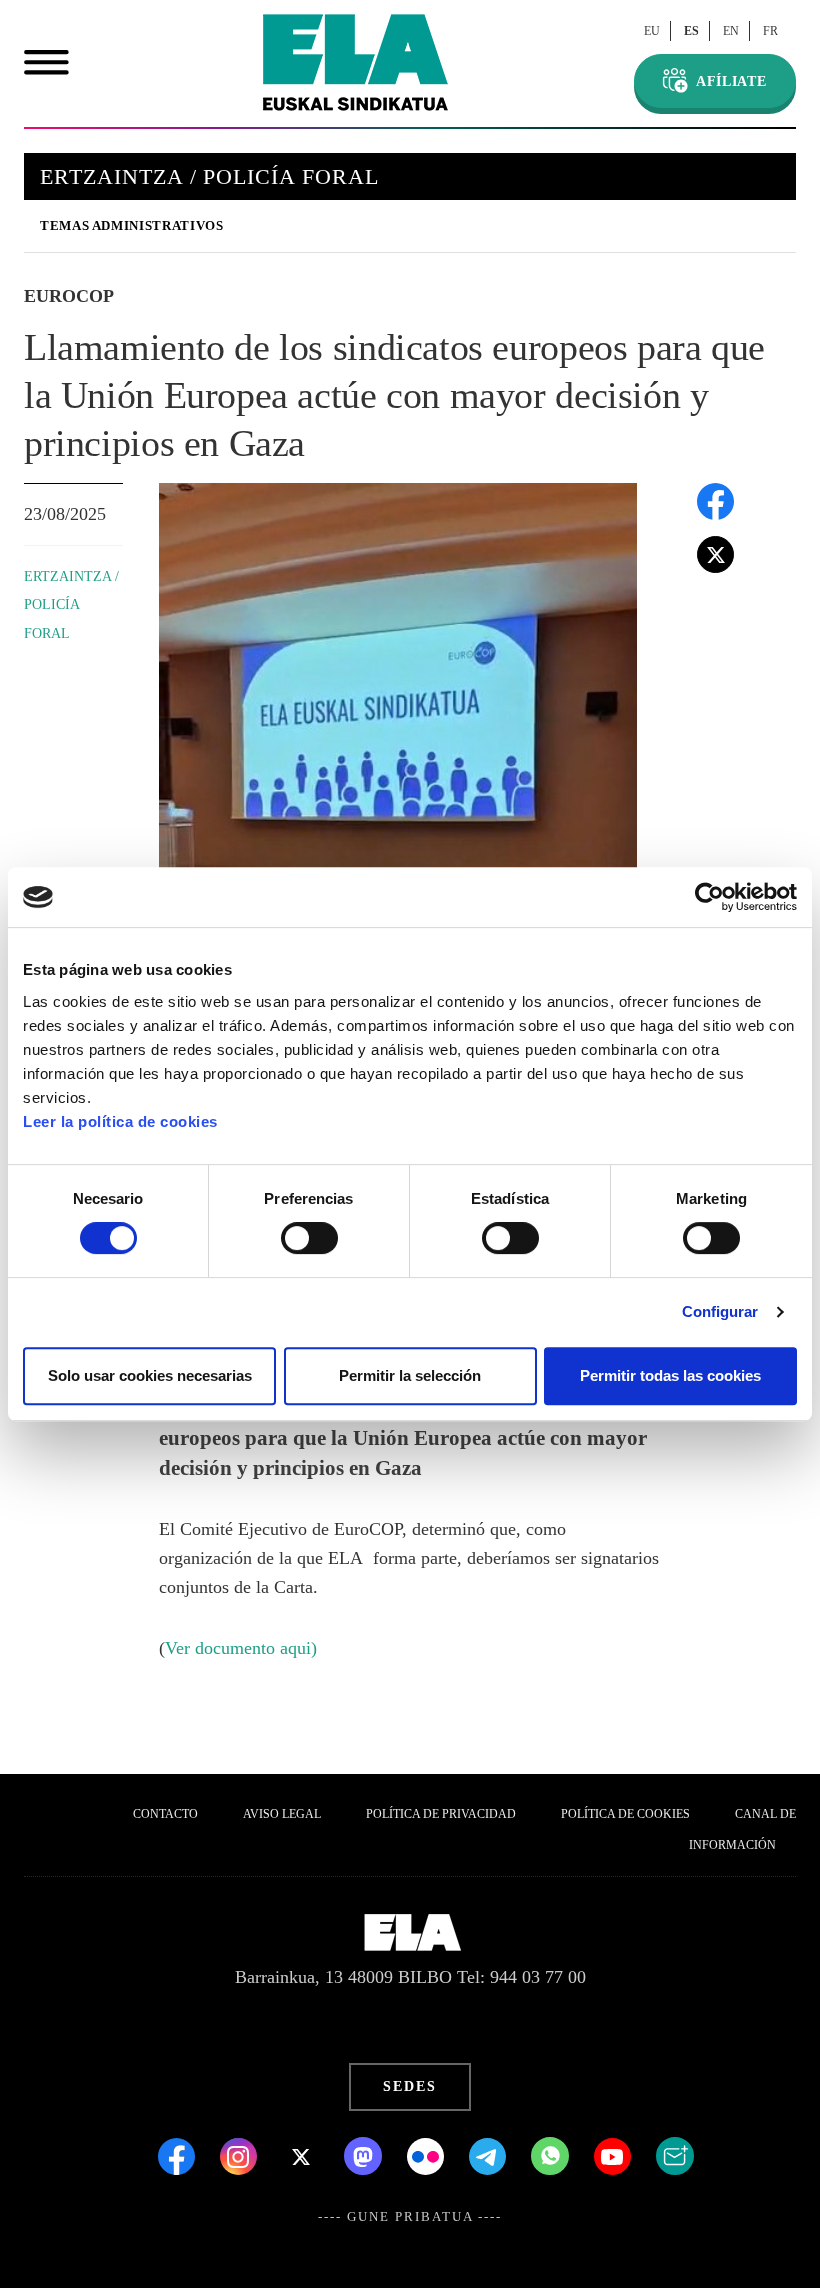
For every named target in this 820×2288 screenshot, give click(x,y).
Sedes (410, 2086)
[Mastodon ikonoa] (365, 2155)
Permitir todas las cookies (670, 1375)
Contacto (165, 1814)
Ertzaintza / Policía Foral (71, 605)
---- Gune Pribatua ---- (410, 2217)
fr (770, 31)
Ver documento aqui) (241, 1648)
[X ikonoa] (303, 2155)
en (731, 31)
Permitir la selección (410, 1375)
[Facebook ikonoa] (179, 2155)
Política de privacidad (441, 1814)
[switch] (309, 1238)
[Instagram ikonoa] (241, 2155)
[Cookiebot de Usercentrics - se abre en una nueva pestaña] (709, 897)
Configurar (720, 1311)
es (691, 31)
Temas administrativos (131, 225)
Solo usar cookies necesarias (150, 1375)
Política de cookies (625, 1814)
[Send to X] (715, 552)
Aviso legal (282, 1814)
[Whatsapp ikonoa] (552, 2155)
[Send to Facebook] (715, 499)
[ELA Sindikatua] (355, 62)
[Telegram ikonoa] (490, 2155)
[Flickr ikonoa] (428, 2155)
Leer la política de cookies (120, 1121)
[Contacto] (675, 2155)
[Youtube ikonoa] (615, 2155)
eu (652, 31)
